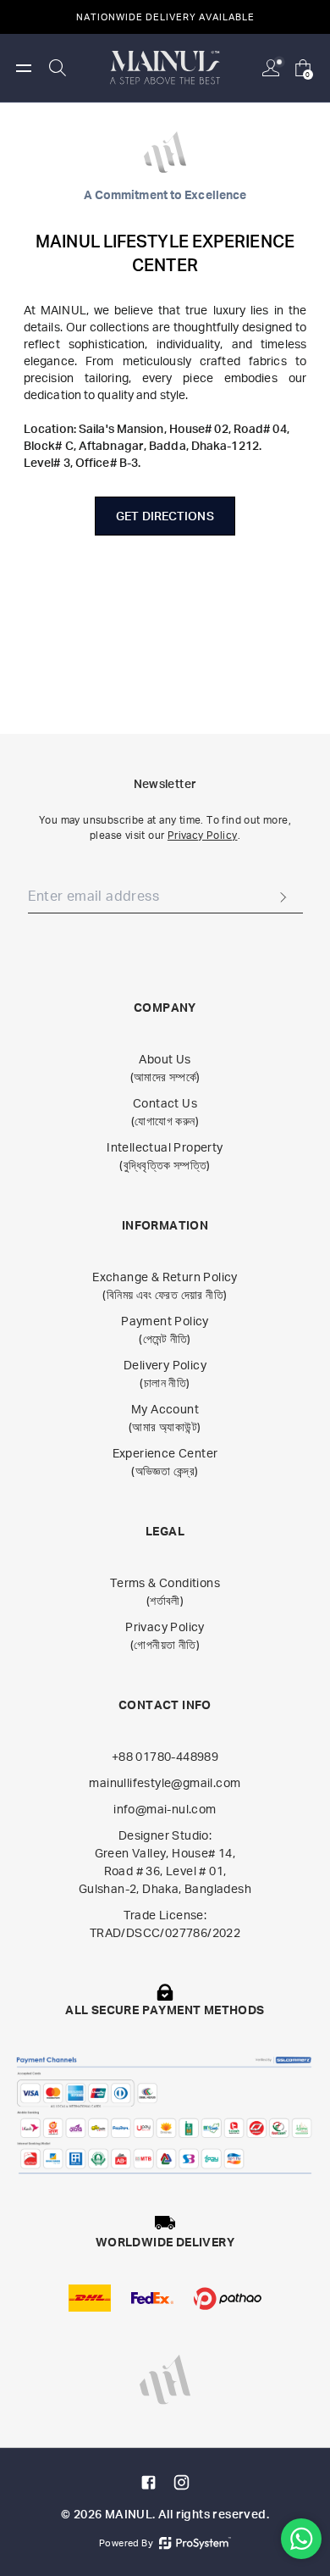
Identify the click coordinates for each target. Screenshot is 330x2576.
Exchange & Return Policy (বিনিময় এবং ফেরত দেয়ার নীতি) (165, 1285)
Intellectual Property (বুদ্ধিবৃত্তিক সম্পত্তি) (165, 1156)
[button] (24, 68)
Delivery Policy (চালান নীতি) (165, 1374)
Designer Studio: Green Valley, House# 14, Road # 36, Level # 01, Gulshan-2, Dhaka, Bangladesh (165, 1862)
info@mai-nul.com (165, 1809)
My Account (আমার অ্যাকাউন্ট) (165, 1418)
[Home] (165, 67)
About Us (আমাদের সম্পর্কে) (165, 1068)
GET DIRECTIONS (165, 516)
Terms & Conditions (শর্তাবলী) (165, 1591)
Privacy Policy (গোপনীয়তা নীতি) (165, 1635)
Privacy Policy (203, 835)
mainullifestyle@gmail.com (165, 1782)
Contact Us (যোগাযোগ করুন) (165, 1112)
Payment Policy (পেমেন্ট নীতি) (165, 1330)
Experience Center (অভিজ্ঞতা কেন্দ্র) (165, 1462)
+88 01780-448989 (165, 1756)
